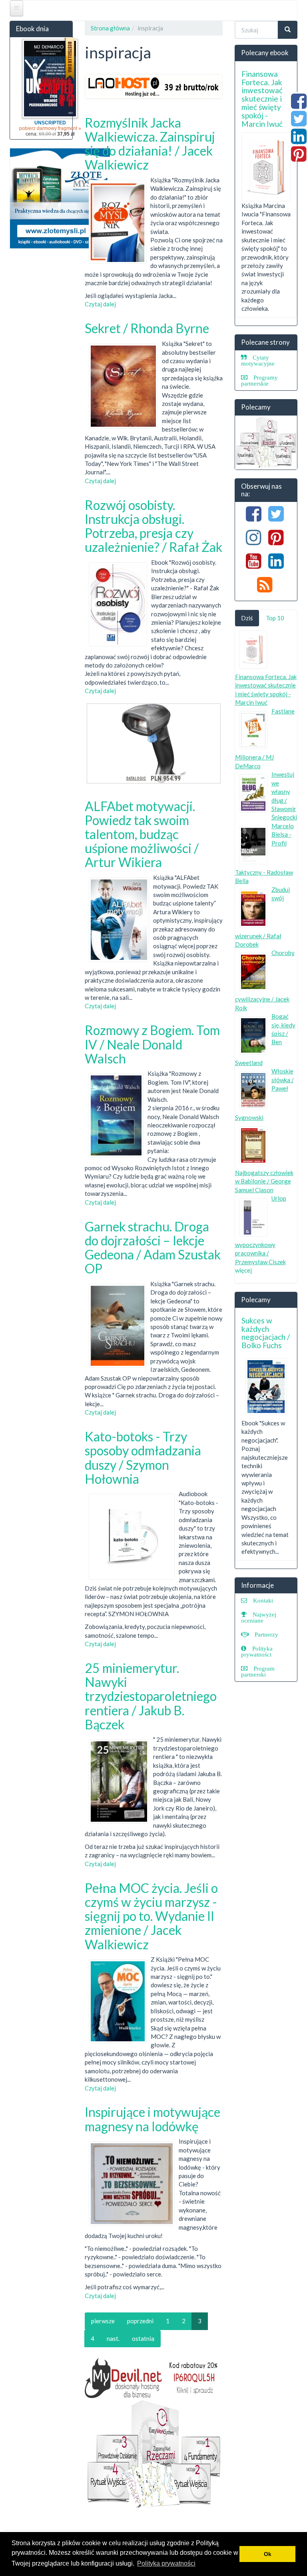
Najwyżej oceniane (259, 1617)
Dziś (247, 618)
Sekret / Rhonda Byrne (147, 328)
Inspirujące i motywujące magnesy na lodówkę (153, 2119)
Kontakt (263, 1600)
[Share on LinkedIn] (299, 140)
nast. (113, 2338)
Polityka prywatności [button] (166, 2563)
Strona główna (110, 28)
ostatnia (143, 2338)
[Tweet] (299, 123)
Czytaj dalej (100, 304)
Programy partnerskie (259, 380)
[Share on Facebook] (299, 105)
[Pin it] (299, 158)
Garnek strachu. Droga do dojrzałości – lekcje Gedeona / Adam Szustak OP (153, 1248)
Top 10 (275, 618)
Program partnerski (258, 1671)
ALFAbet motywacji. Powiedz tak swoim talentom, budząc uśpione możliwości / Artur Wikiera (142, 834)
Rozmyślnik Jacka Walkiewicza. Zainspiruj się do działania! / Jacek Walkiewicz (150, 144)
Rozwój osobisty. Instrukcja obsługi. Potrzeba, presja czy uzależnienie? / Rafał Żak (153, 526)
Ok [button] (268, 2554)
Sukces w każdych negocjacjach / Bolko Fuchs (266, 1333)
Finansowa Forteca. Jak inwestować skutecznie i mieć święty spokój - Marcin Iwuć (262, 99)
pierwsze (103, 2321)
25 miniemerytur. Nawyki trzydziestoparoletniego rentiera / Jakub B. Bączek (151, 1696)
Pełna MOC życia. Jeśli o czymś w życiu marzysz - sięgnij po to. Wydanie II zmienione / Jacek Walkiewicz (151, 1916)
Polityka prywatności (257, 1651)
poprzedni (140, 2321)
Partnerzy (266, 1634)
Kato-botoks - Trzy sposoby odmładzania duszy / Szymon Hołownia (143, 1458)
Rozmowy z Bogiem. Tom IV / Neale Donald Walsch (152, 1044)
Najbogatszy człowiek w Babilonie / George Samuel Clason (264, 1181)
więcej (243, 1270)
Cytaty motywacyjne (258, 360)
